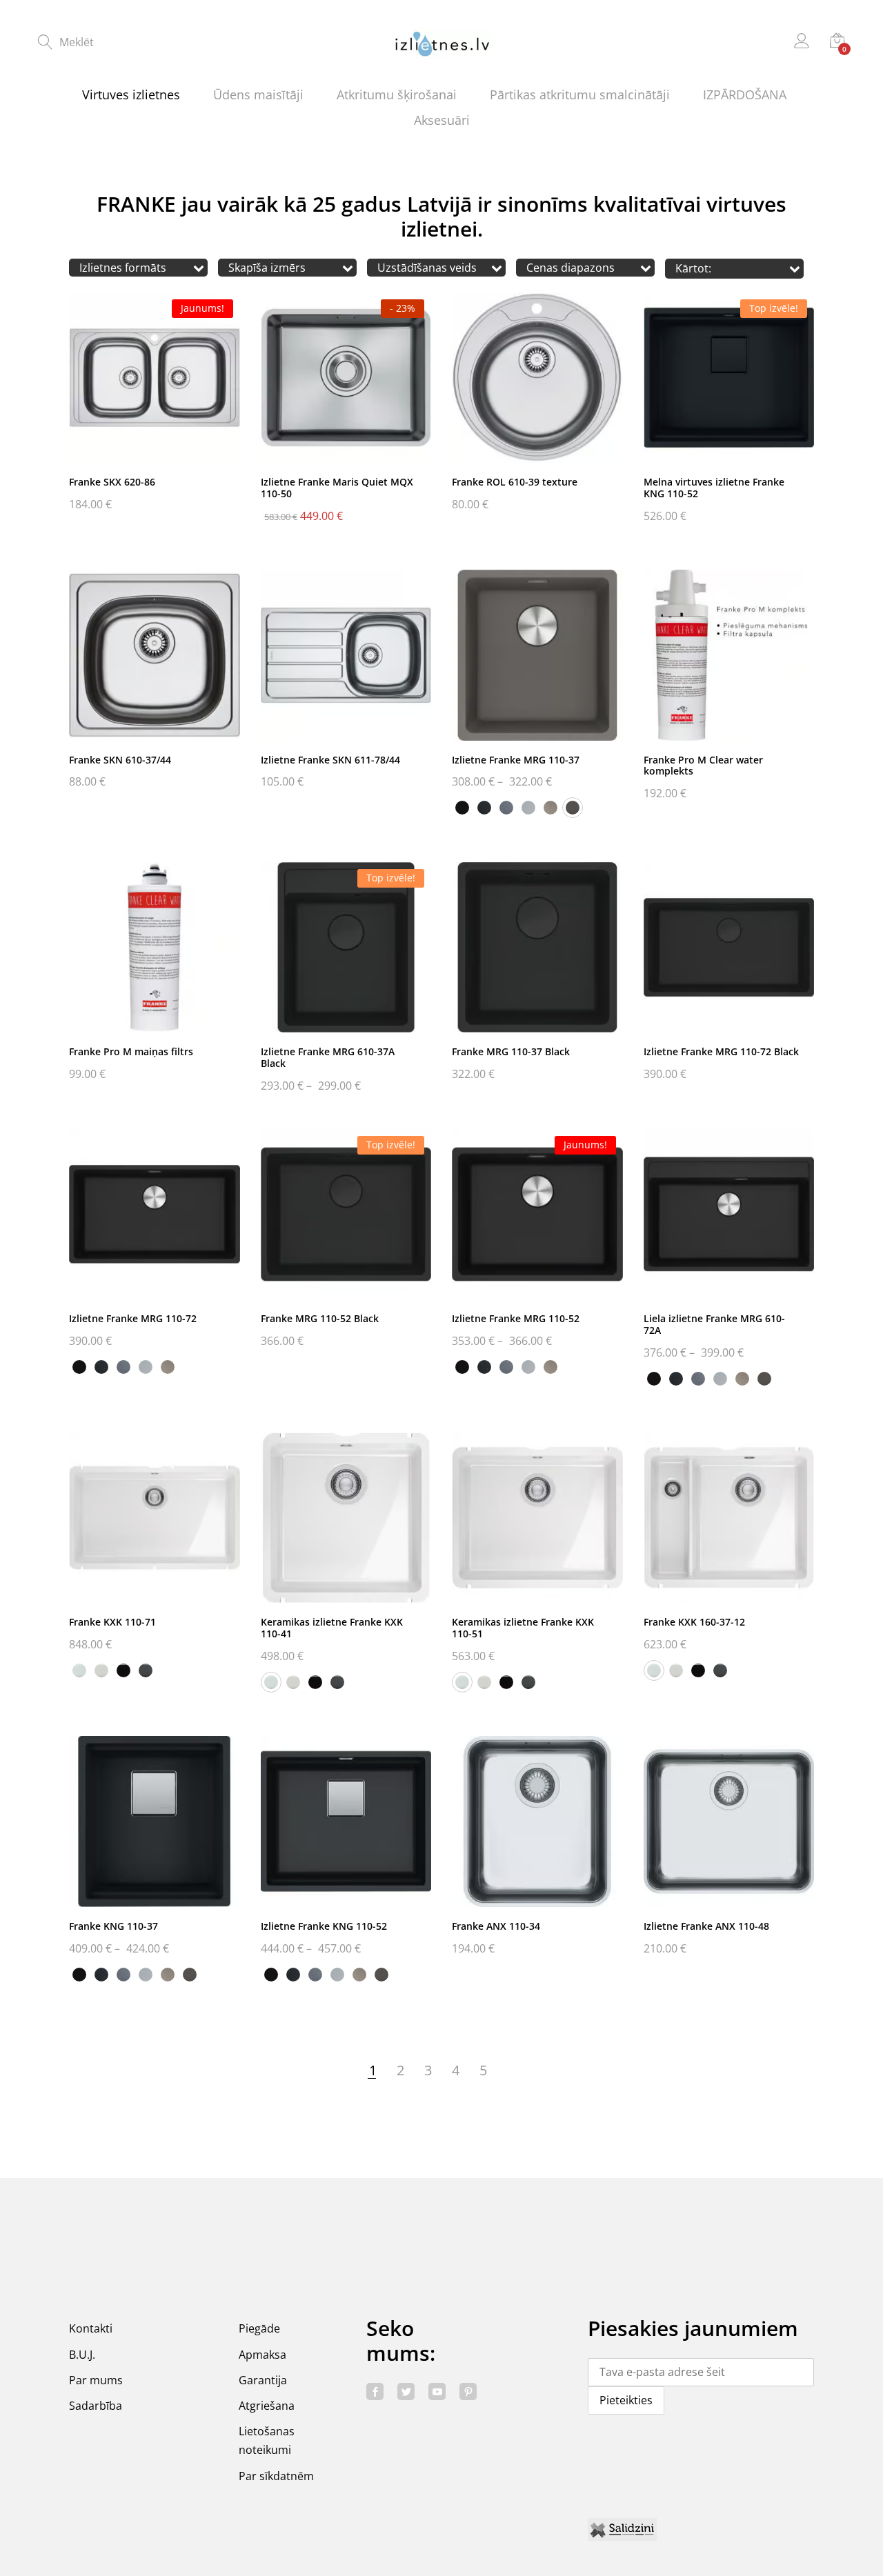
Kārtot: (693, 269)
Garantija (263, 2380)
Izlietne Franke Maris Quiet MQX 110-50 (337, 488)
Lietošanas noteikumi (267, 2440)
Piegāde (259, 2328)
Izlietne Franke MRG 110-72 (133, 1318)
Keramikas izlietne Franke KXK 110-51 (523, 1628)
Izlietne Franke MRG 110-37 (516, 760)
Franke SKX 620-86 (112, 482)
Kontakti (91, 2328)
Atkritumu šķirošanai (397, 94)
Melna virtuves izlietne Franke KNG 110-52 (714, 488)
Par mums (96, 2380)
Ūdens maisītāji (258, 94)
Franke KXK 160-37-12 (694, 1622)
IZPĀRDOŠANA (745, 94)
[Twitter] (406, 2392)
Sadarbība (96, 2406)
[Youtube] (437, 2392)
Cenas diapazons (571, 268)
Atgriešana (267, 2406)
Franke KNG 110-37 (113, 1926)
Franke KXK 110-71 (112, 1622)
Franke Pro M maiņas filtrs (131, 1051)
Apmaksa (262, 2355)
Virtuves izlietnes (131, 94)
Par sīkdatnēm (276, 2476)
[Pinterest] (468, 2392)
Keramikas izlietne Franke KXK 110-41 (332, 1628)
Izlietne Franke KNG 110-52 (324, 1926)
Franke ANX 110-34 (496, 1926)
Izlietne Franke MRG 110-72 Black (721, 1051)
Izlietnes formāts (123, 268)
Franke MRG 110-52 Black (320, 1318)
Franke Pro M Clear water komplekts (703, 766)
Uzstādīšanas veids (427, 268)
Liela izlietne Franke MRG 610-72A (714, 1324)
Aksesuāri (442, 120)
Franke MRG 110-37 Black (511, 1051)
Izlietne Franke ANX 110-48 (706, 1926)
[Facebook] (375, 2392)
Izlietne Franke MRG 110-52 (516, 1318)
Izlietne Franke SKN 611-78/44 (330, 760)
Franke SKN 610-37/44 (120, 760)
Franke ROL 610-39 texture (515, 482)
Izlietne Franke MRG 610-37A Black (328, 1057)
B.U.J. (82, 2355)
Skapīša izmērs (267, 268)
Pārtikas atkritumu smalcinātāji (580, 94)
